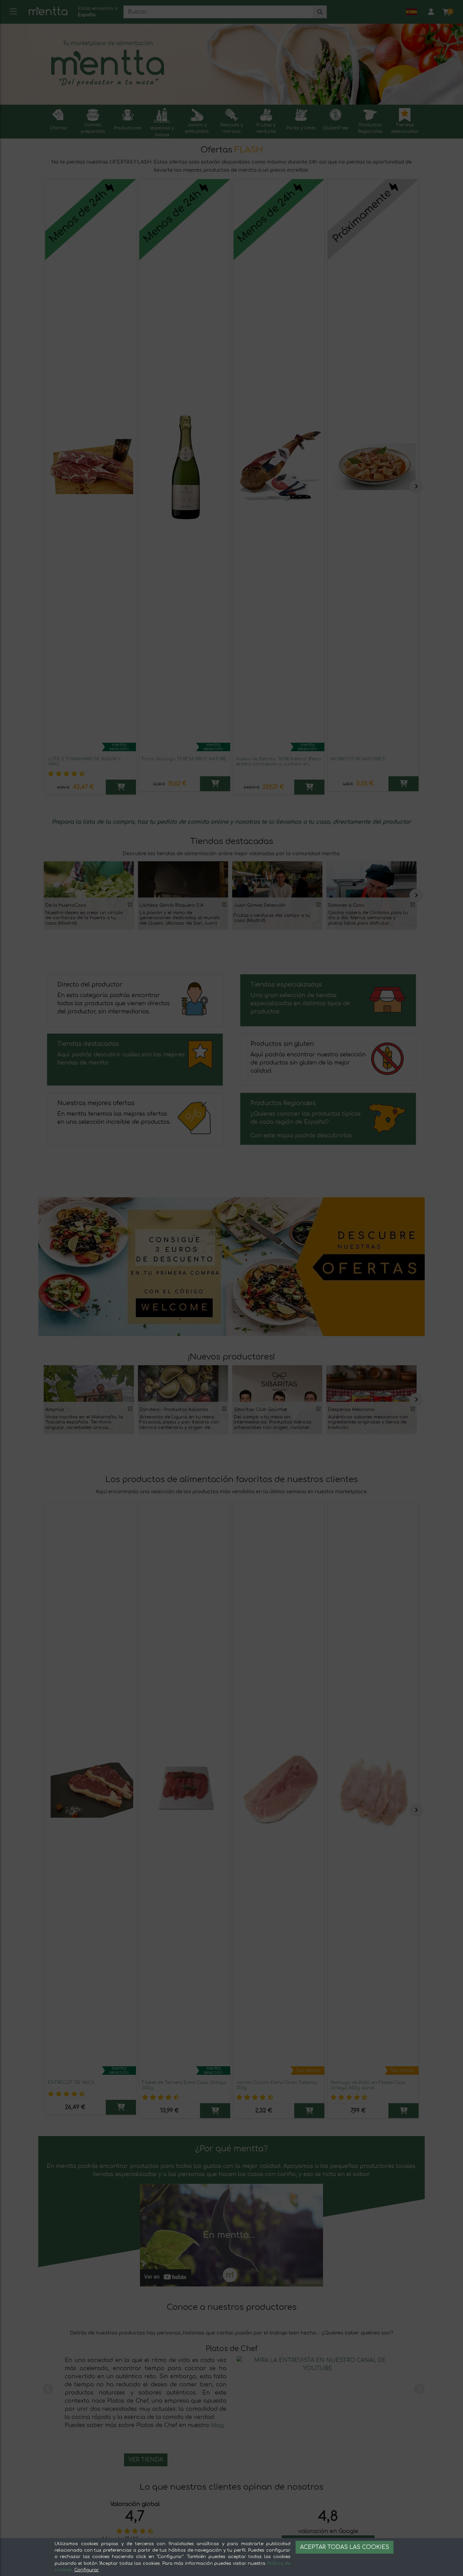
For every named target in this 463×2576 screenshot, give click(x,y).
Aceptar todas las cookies (345, 2547)
